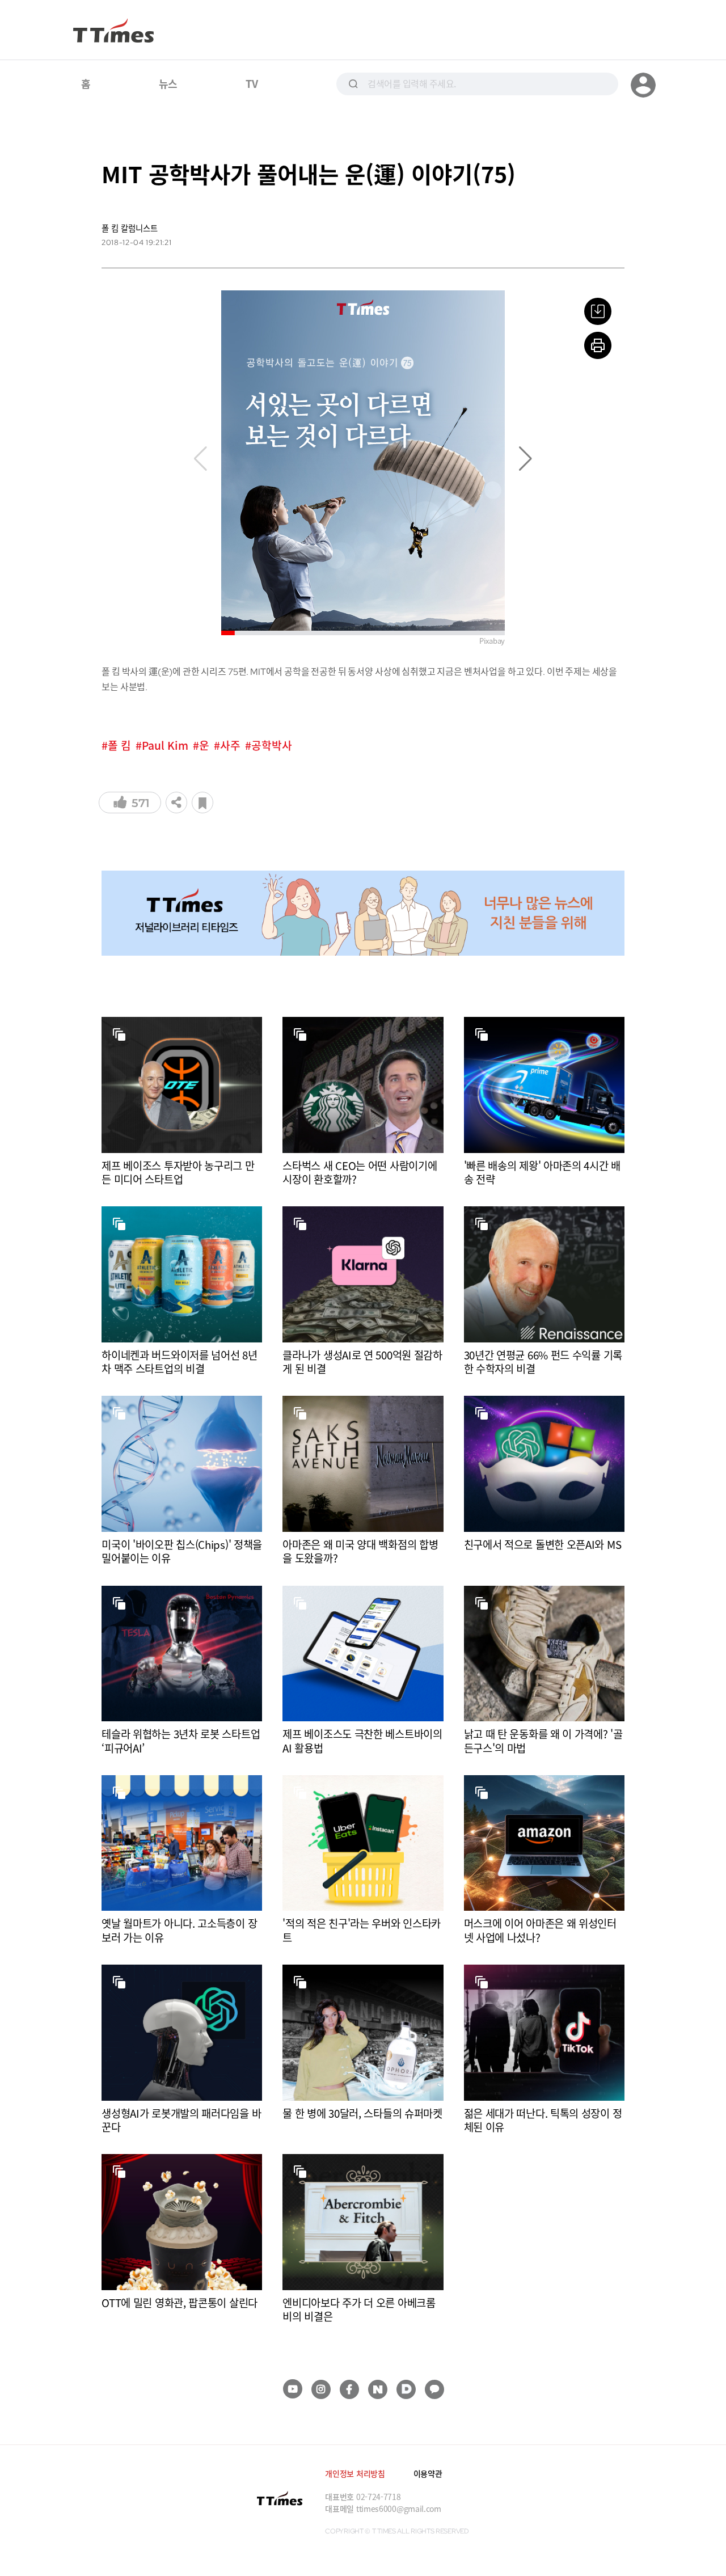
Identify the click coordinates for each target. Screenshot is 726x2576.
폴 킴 (119, 746)
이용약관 (428, 2473)
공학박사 (272, 746)
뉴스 (168, 83)
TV (252, 83)
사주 (230, 746)
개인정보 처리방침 (355, 2473)
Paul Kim (165, 746)
